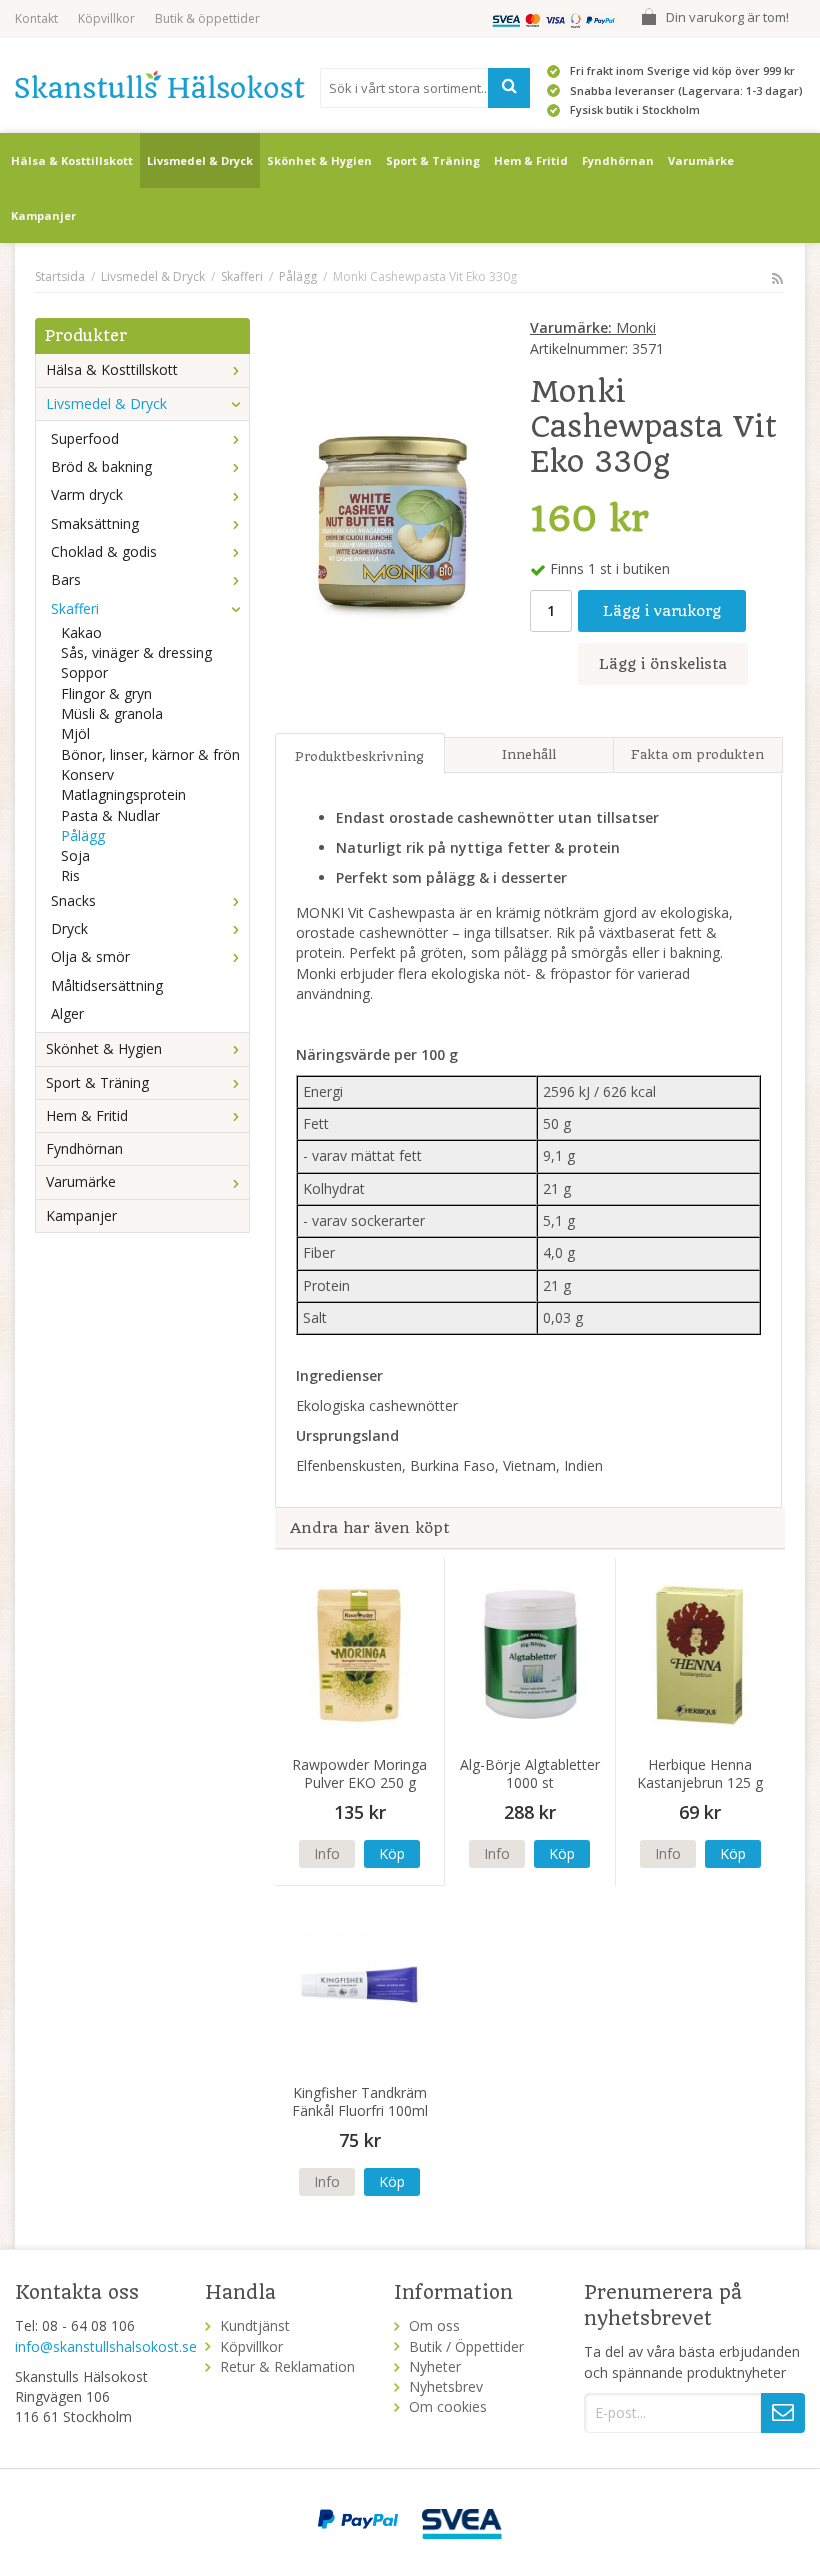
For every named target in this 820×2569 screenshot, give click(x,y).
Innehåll (529, 754)
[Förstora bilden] (390, 517)
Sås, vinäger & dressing (136, 652)
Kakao (81, 632)
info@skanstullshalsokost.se (106, 2346)
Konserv (87, 774)
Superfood (85, 438)
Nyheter (435, 2366)
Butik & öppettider (207, 18)
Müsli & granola (112, 713)
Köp (392, 1853)
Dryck (69, 928)
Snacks (73, 900)
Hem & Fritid (531, 160)
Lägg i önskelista (663, 664)
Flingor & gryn (106, 693)
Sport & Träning (433, 160)
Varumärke (701, 160)
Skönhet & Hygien (319, 160)
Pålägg (83, 835)
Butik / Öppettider (466, 2346)
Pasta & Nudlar (110, 815)
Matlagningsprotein (123, 794)
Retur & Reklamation (287, 2366)
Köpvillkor (106, 18)
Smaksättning (95, 523)
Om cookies (448, 2406)
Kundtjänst (255, 2325)
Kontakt (36, 18)
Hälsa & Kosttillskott (72, 160)
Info (327, 1853)
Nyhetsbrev (446, 2386)
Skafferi (75, 608)
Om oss (434, 2325)
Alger (67, 1013)
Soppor (84, 672)
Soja (75, 855)
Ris (70, 875)
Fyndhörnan (618, 160)
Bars (66, 579)
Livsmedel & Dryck (200, 160)
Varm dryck (87, 494)
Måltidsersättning (107, 985)
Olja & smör (90, 956)
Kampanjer (43, 215)
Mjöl (75, 733)
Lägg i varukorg (662, 611)
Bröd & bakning (101, 466)
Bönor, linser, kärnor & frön (150, 754)
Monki (593, 327)
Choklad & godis (104, 551)
